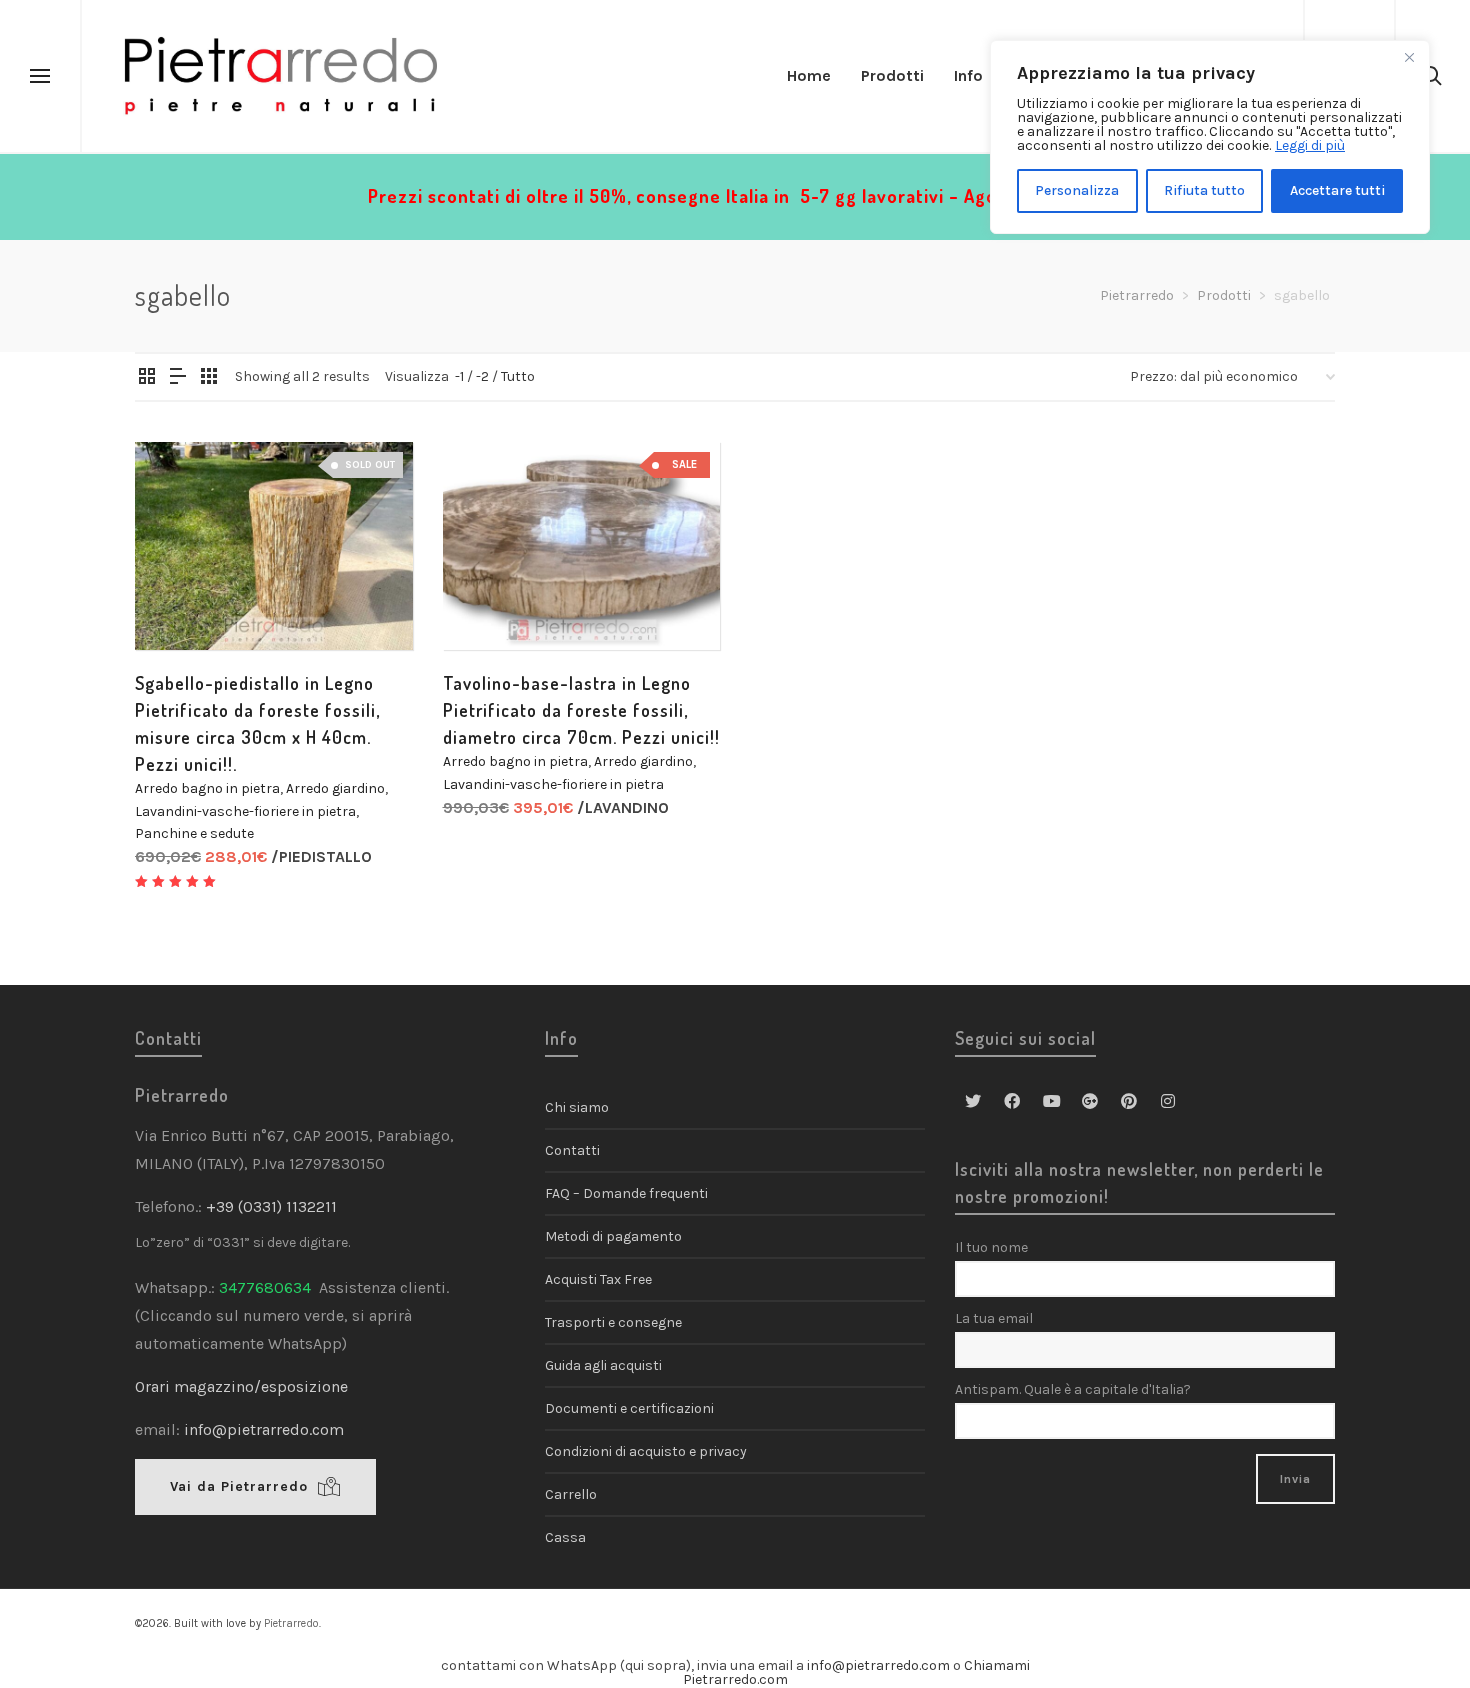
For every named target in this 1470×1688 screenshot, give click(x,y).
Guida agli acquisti (603, 1365)
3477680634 (265, 1287)
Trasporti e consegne (613, 1322)
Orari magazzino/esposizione (241, 1386)
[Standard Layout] (147, 378)
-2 (482, 376)
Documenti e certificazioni (629, 1408)
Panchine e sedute (194, 833)
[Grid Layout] (209, 378)
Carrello (571, 1494)
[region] (1210, 137)
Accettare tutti (1337, 190)
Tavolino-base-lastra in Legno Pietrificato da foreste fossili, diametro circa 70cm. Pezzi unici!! (581, 710)
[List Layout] (178, 378)
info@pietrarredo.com (264, 1429)
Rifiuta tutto (1204, 190)
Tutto (518, 376)
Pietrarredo (291, 1623)
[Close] (1409, 57)
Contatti (572, 1150)
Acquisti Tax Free (598, 1279)
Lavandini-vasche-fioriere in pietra (245, 811)
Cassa (565, 1537)
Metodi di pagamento (613, 1236)
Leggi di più (1310, 145)
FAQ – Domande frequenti (626, 1193)
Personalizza (1077, 190)
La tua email (994, 1318)
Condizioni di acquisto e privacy (646, 1451)
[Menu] (40, 77)
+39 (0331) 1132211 (273, 1206)
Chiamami (997, 1665)
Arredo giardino (335, 788)
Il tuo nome (991, 1247)
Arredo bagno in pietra (207, 788)
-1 (459, 376)
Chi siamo (577, 1107)
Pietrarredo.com (735, 1679)
